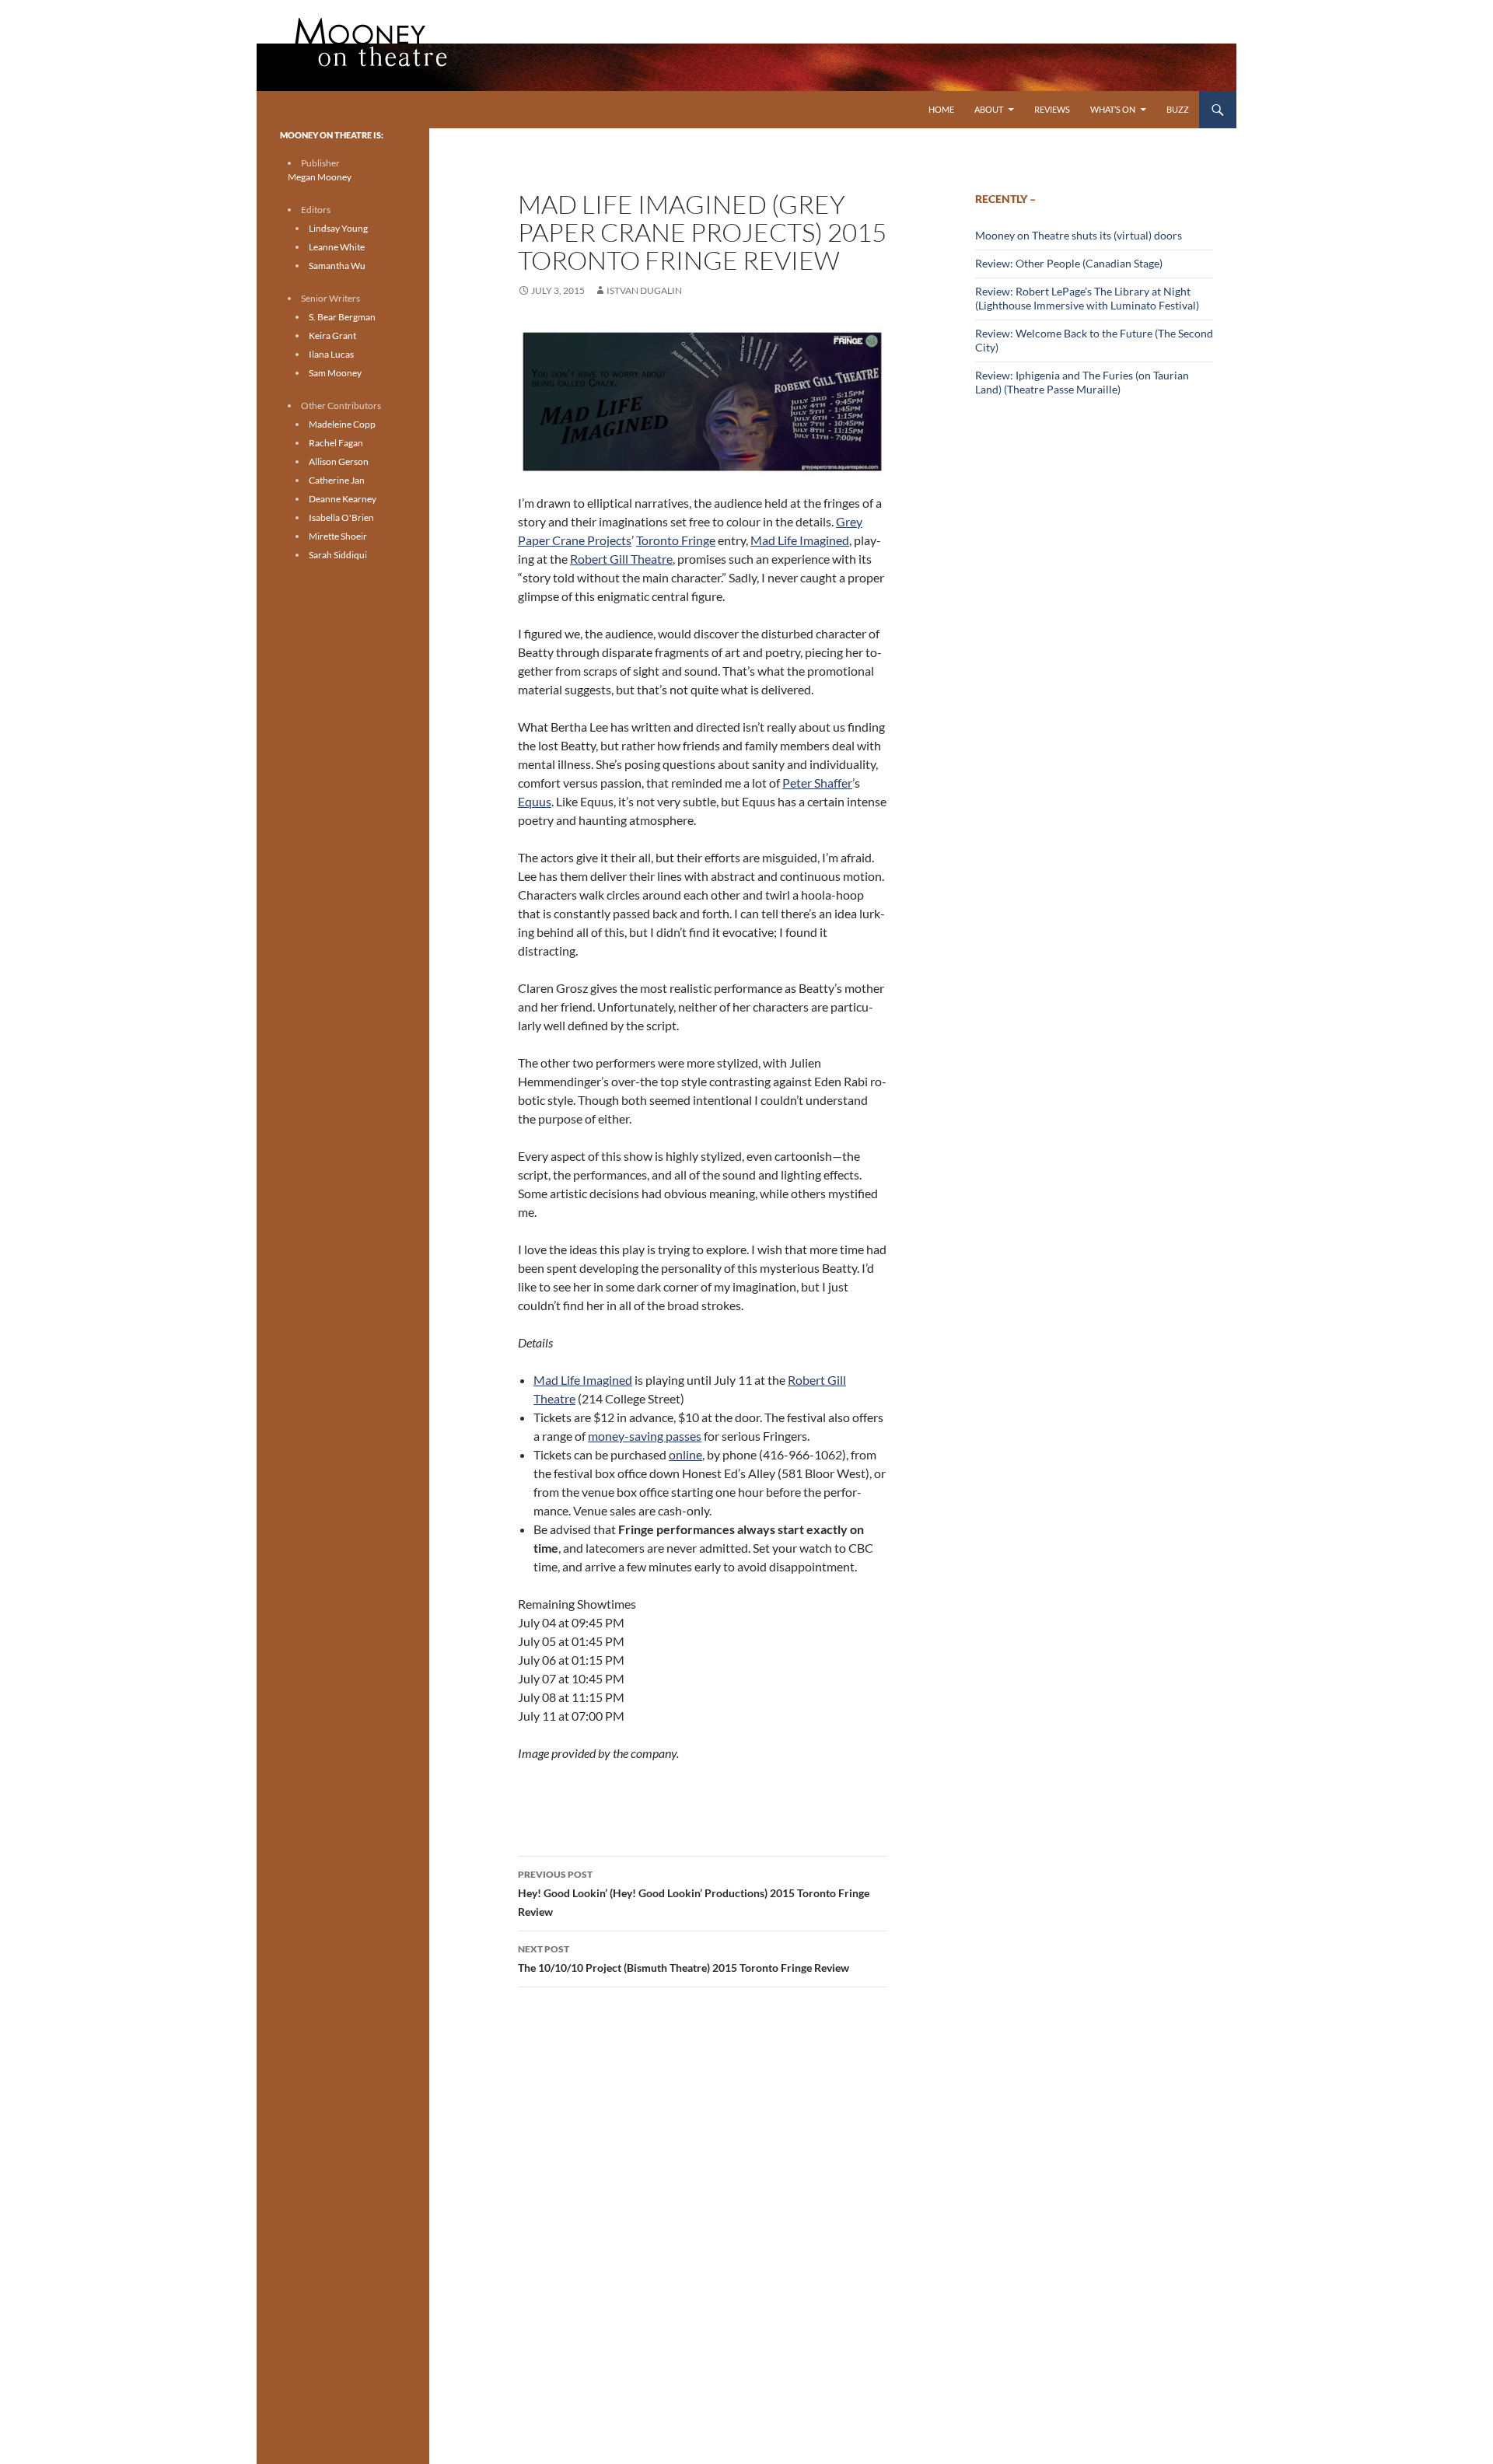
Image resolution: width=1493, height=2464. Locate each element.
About (989, 109)
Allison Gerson (339, 461)
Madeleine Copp (342, 424)
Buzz (1178, 109)
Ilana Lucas (331, 354)
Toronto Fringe (676, 540)
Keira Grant (332, 336)
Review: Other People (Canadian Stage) (1069, 263)
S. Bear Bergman (342, 317)
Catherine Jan (337, 480)
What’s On (1113, 109)
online (685, 1454)
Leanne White (337, 247)
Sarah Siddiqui (338, 555)
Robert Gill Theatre (621, 559)
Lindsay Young (338, 228)
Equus (535, 801)
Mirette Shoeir (338, 536)
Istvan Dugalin (644, 290)
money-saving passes (645, 1436)
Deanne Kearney (343, 499)
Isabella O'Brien (341, 517)
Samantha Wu (337, 266)
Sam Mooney (335, 373)
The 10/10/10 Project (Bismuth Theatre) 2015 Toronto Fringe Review (684, 1959)
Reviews (1052, 109)
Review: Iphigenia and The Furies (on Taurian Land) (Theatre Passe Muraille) (1082, 382)
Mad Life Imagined (800, 540)
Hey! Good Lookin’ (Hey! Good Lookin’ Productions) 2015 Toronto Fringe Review (694, 1893)
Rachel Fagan (336, 443)
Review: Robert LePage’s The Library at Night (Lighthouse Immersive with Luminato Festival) (1087, 298)
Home (941, 109)
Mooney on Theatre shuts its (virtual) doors (1079, 235)
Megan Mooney (320, 177)
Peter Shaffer (817, 783)
